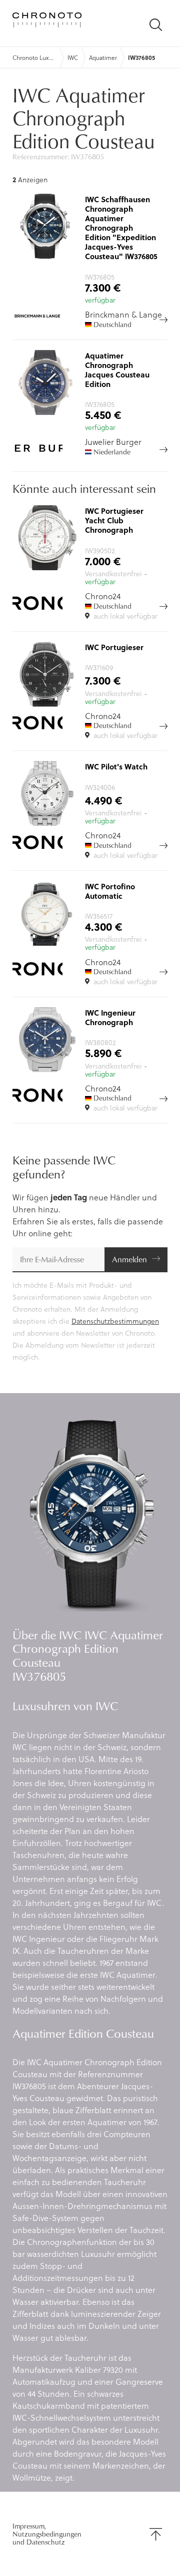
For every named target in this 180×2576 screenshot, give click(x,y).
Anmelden (129, 1259)
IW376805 (141, 57)
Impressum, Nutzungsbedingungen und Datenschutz (47, 2534)
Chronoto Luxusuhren (34, 57)
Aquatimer (103, 57)
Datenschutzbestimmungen (115, 1321)
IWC (73, 57)
